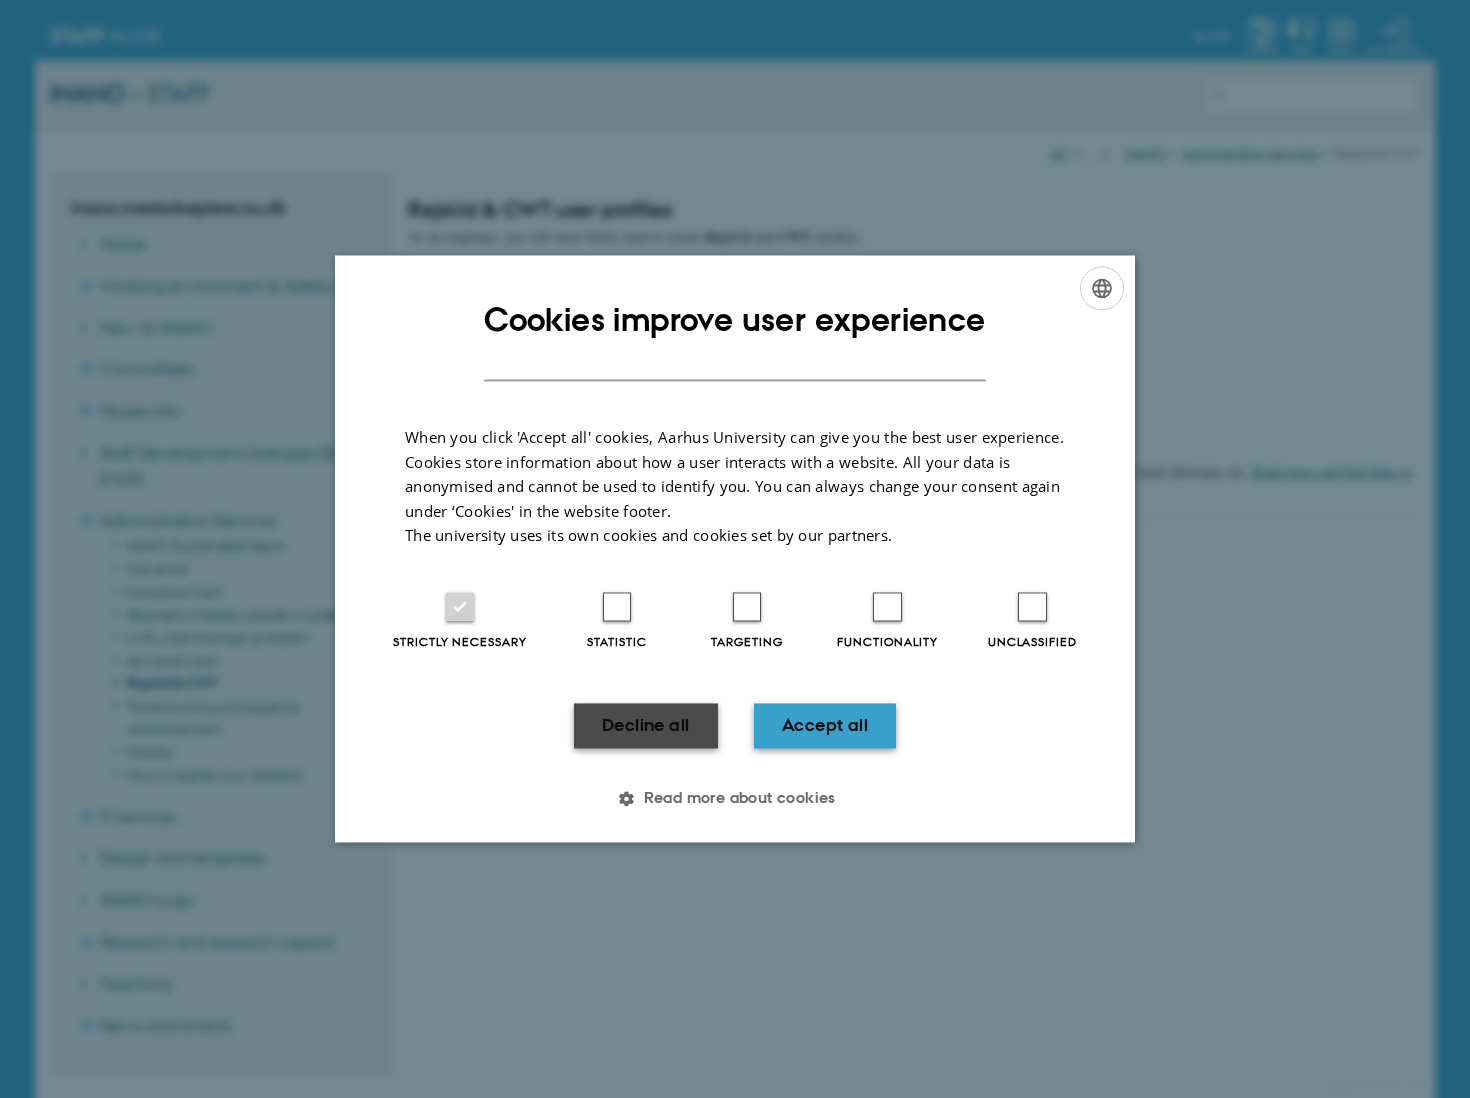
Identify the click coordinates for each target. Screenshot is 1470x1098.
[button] (735, 799)
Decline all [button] (645, 725)
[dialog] (735, 548)
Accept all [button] (825, 725)
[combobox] (1102, 288)
